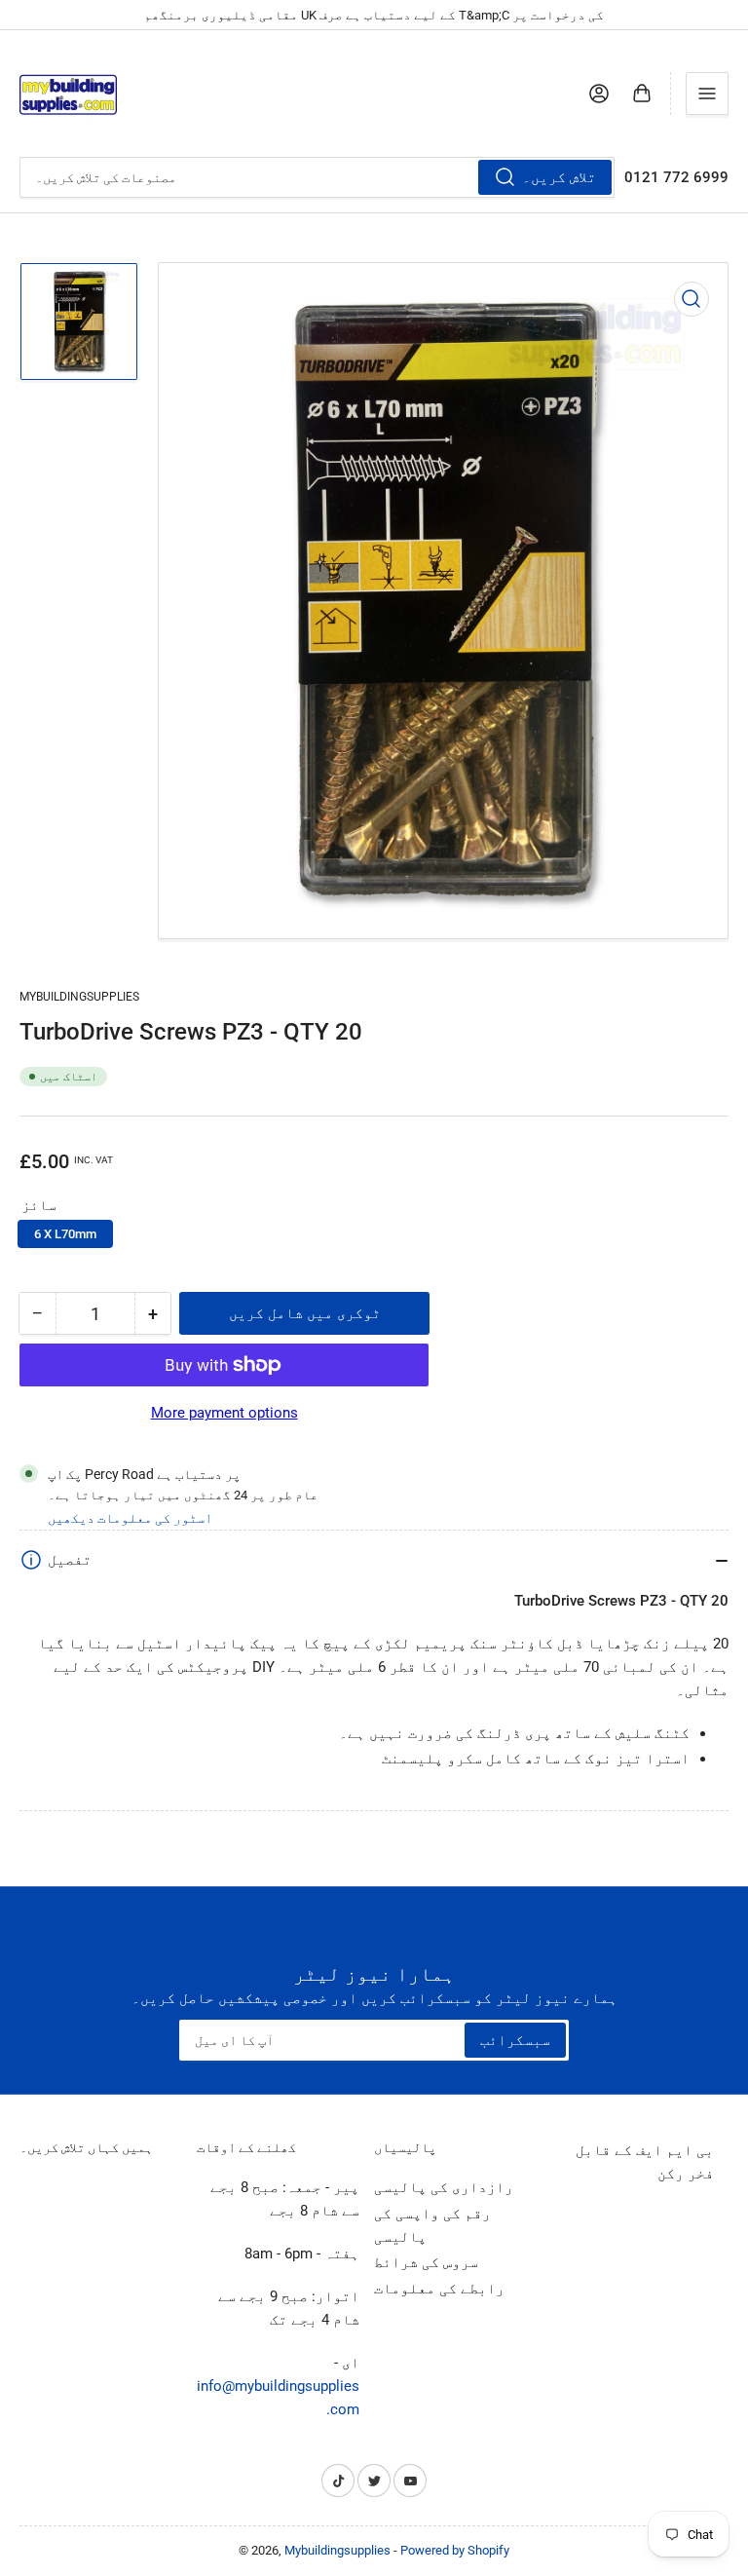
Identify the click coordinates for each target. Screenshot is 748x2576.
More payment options (224, 1413)
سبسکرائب (515, 2040)
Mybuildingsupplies (79, 997)
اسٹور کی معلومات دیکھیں (130, 1518)
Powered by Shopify (455, 2550)
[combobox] (317, 177)
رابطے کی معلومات (439, 2289)
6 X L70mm (65, 1234)
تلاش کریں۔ (559, 177)
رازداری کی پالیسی (444, 2187)
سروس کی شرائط (426, 2262)
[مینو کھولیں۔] (707, 94)
